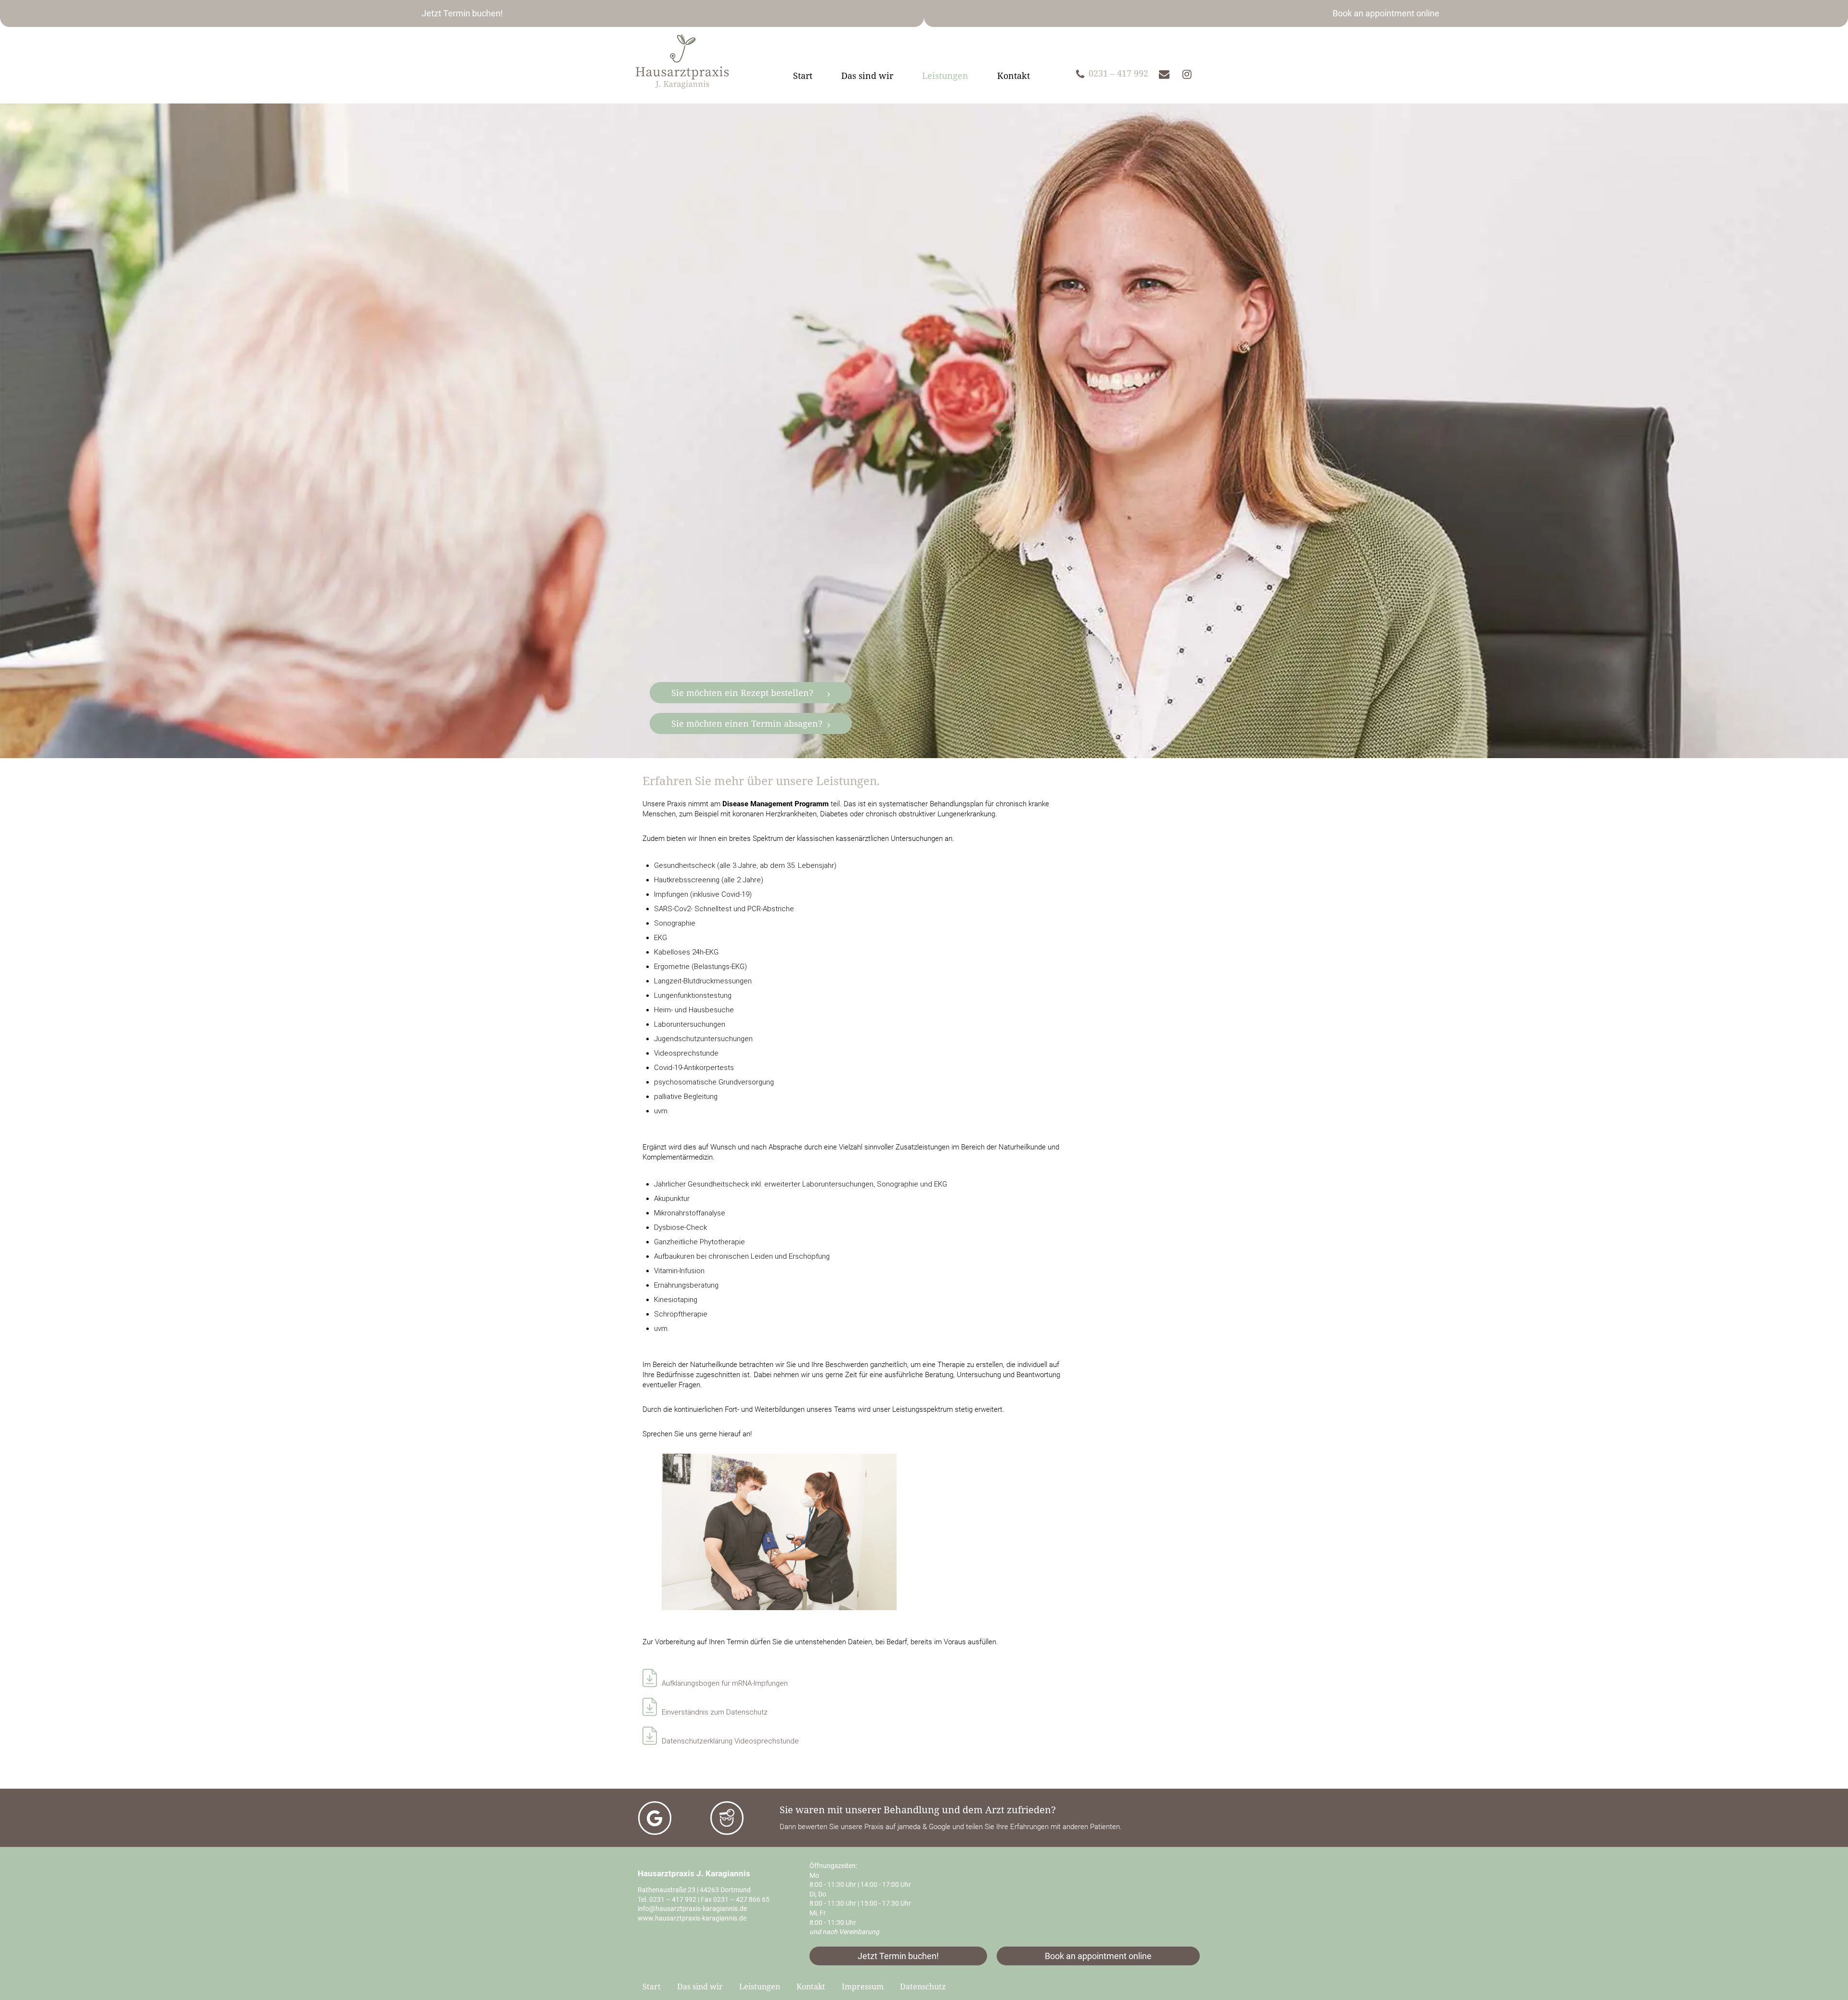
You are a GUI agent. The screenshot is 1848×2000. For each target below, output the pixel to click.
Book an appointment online (1386, 13)
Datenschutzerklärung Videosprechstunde (730, 1741)
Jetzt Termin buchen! (462, 13)
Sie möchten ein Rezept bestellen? (742, 693)
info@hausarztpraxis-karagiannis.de (692, 1909)
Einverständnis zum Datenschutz (715, 1712)
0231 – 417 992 (673, 1899)
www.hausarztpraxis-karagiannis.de (692, 1918)
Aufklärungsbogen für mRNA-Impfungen (725, 1683)
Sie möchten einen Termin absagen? (747, 723)
